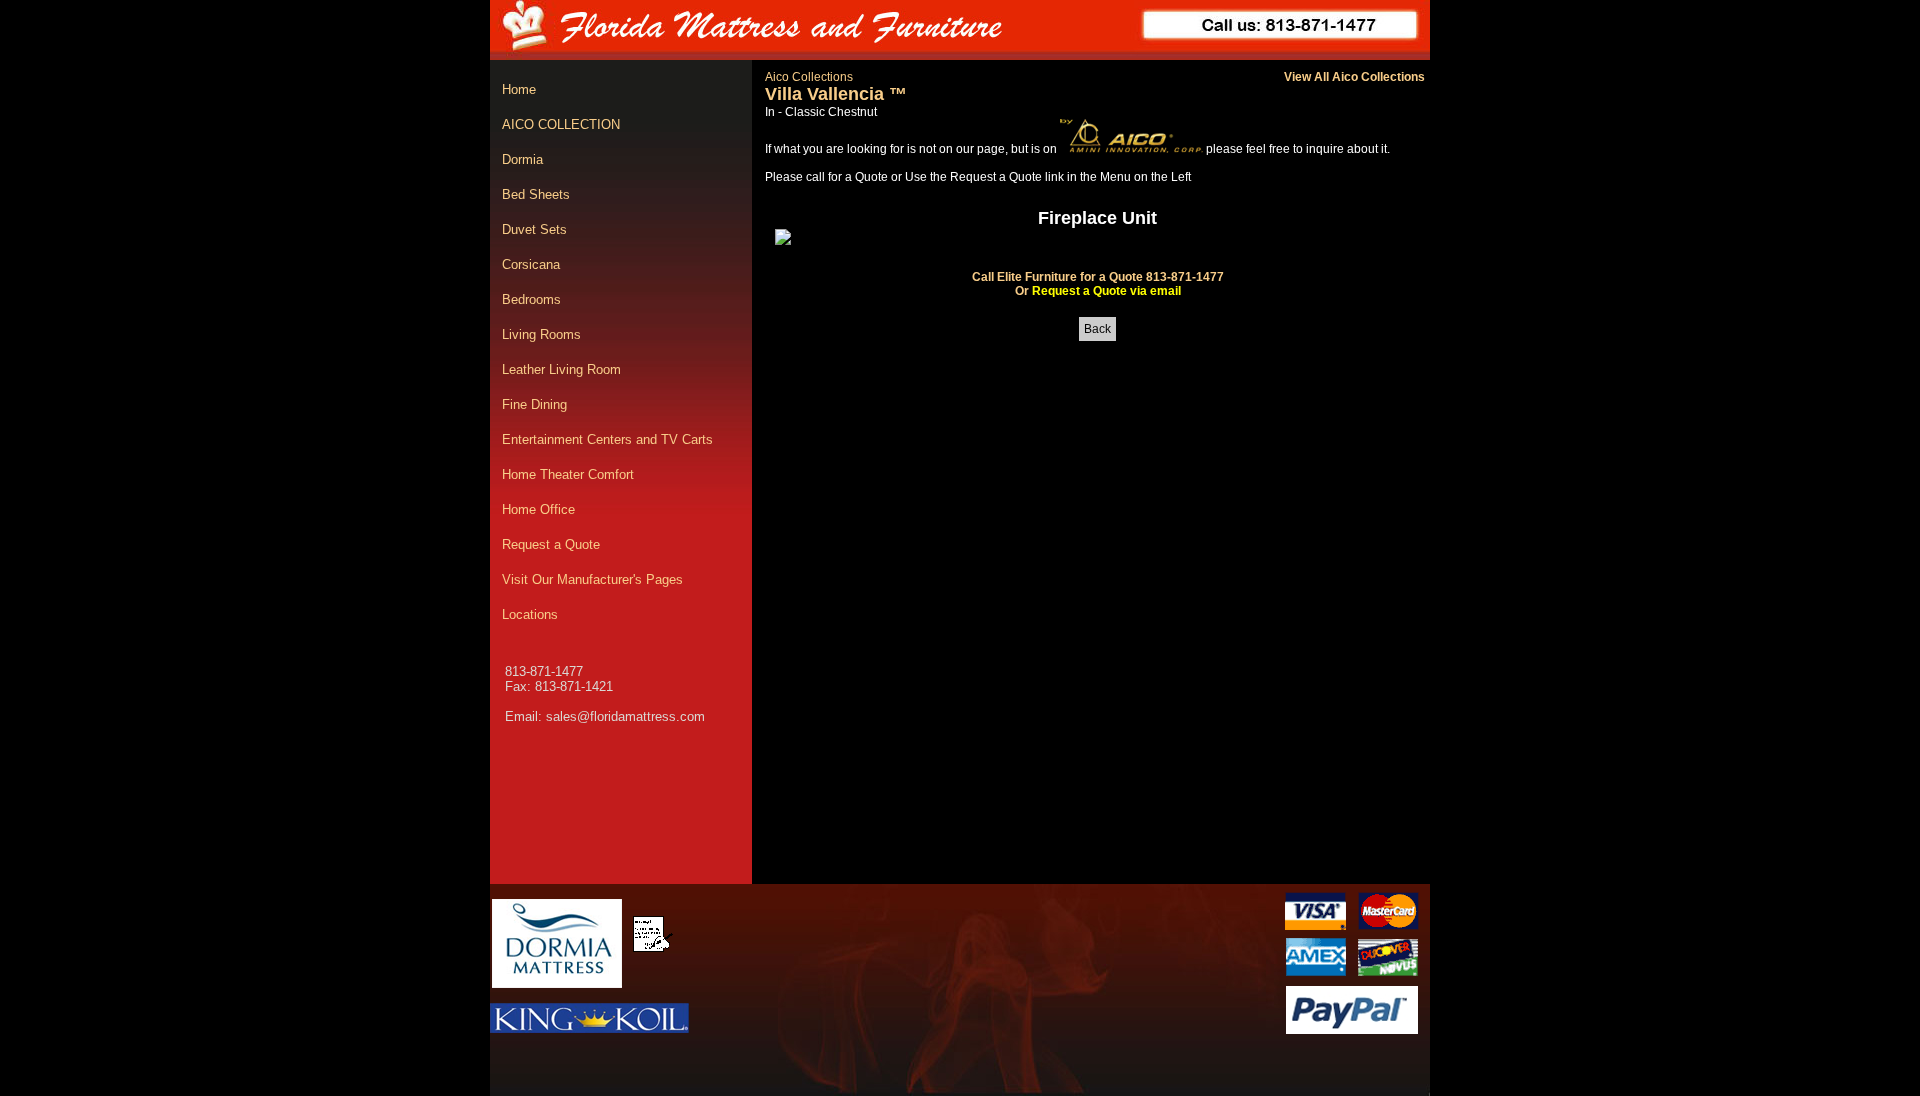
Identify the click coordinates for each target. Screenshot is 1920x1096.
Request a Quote (551, 544)
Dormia (522, 159)
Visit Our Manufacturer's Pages (592, 579)
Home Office (538, 509)
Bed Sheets (536, 194)
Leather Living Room (561, 369)
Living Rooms (541, 334)
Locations (530, 614)
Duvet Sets (534, 229)
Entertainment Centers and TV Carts (607, 439)
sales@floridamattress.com (625, 716)
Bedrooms (531, 299)
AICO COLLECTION (561, 124)
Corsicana (531, 264)
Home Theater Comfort (568, 474)
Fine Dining (534, 404)
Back (1097, 329)
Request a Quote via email (1106, 291)
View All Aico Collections (1354, 77)
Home (519, 89)
